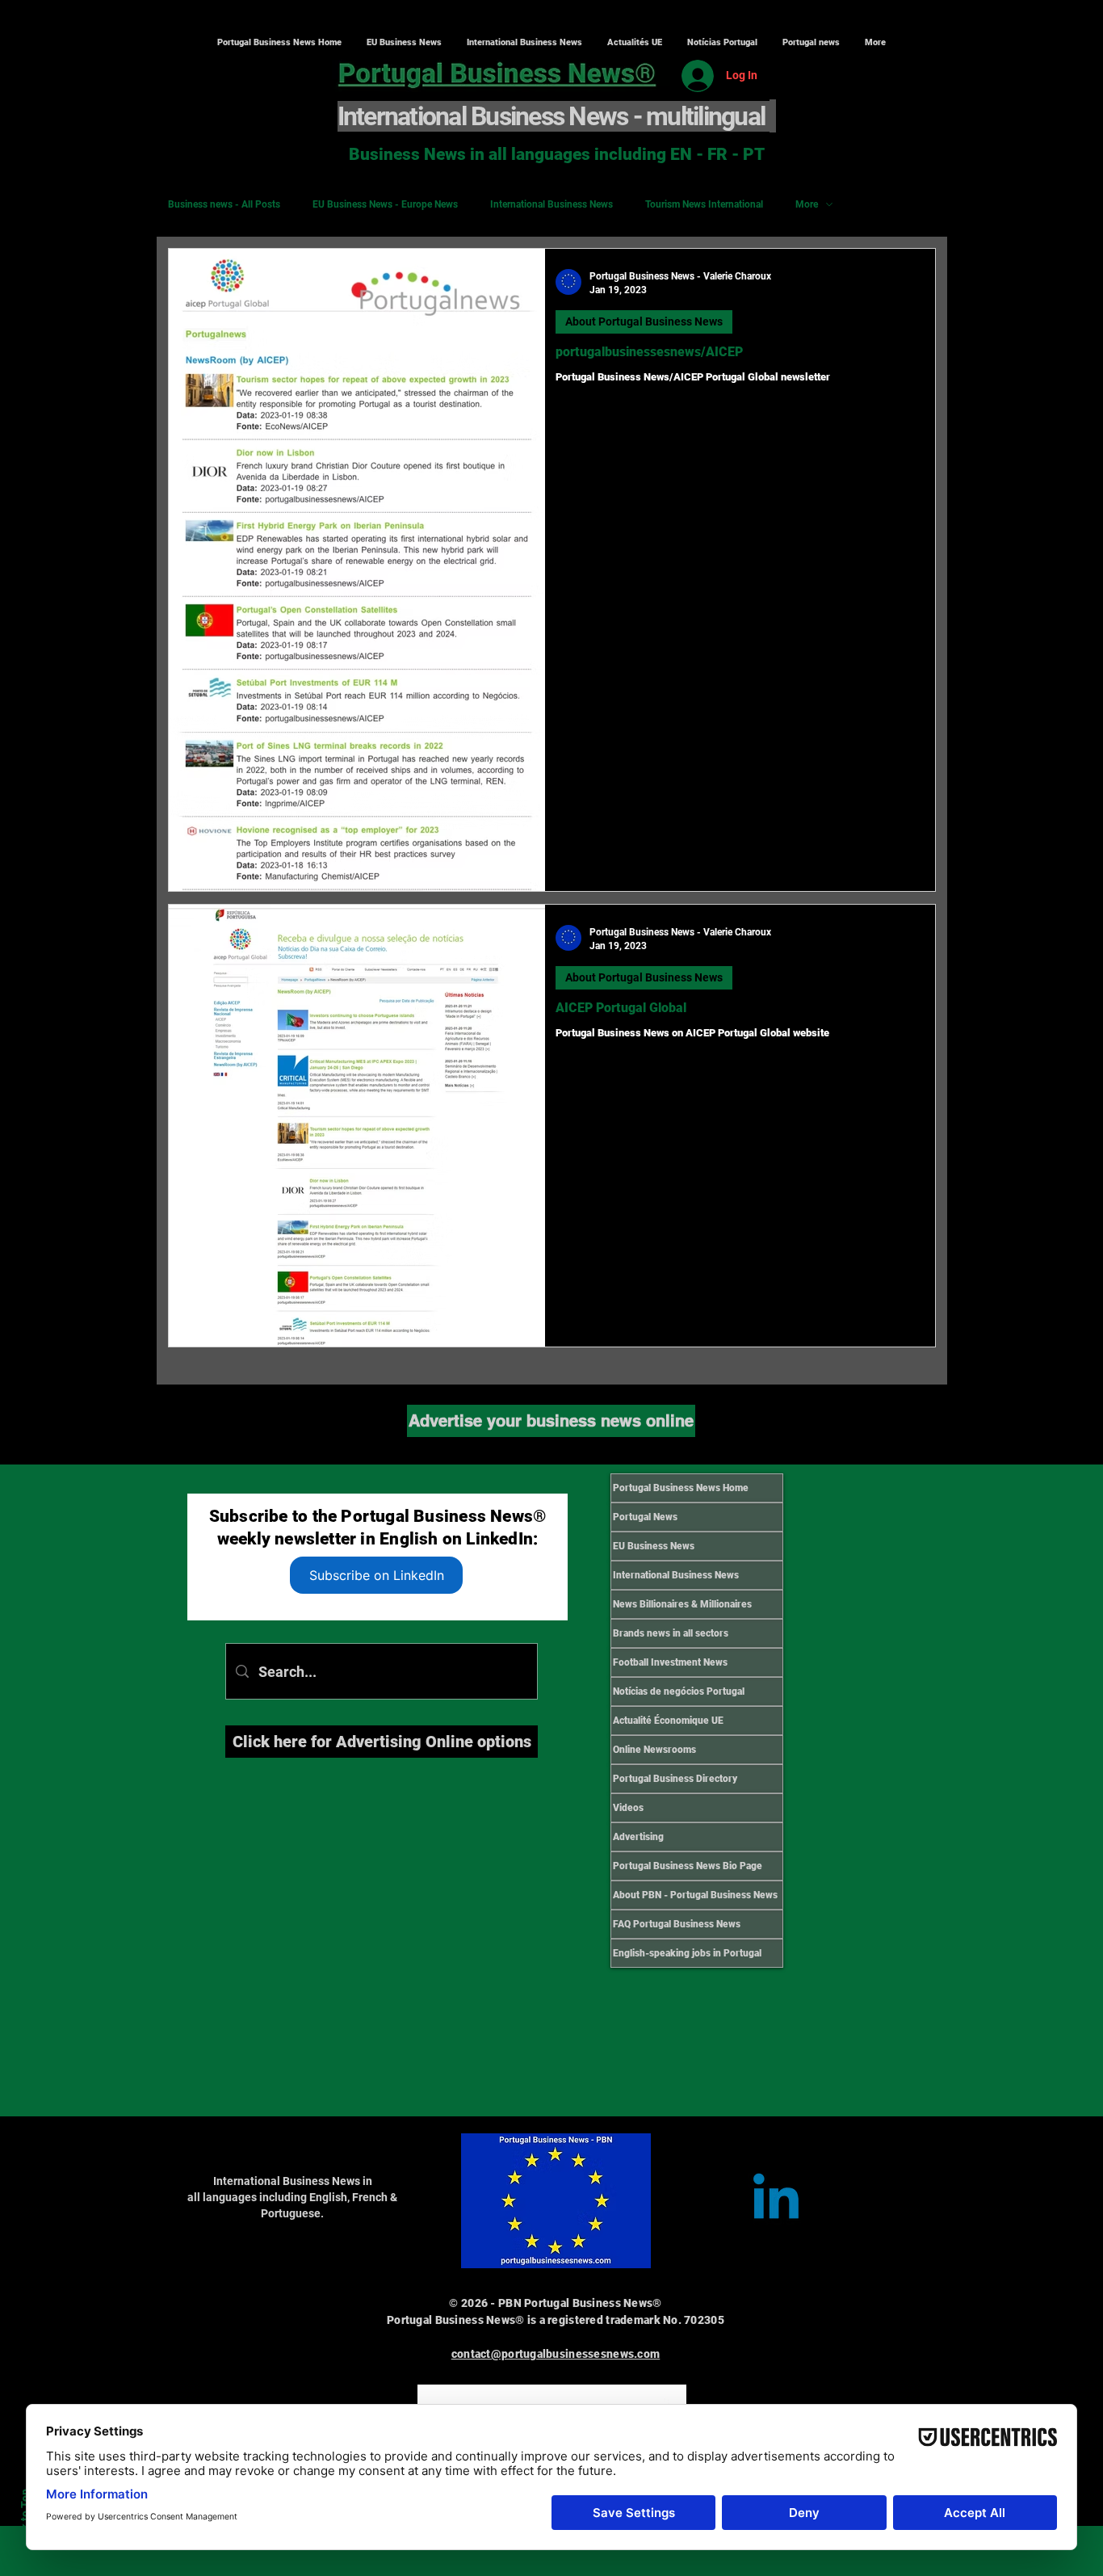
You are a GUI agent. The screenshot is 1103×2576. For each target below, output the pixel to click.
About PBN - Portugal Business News (695, 1895)
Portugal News (645, 1517)
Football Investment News (670, 1662)
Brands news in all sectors (671, 1633)
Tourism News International (704, 204)
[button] (524, 43)
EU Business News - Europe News (385, 204)
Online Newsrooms (654, 1750)
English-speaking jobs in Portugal (687, 1953)
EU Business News (654, 1546)
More (807, 204)
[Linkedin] (776, 2201)
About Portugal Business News (644, 321)
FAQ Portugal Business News (677, 1924)
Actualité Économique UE (668, 1721)
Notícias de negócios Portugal (679, 1691)
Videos (628, 1808)
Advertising (638, 1837)
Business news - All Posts (224, 204)
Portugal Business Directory (675, 1779)
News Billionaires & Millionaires (682, 1604)
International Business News (551, 204)
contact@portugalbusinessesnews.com (556, 2354)
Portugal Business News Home (681, 1488)
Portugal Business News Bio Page (688, 1866)
